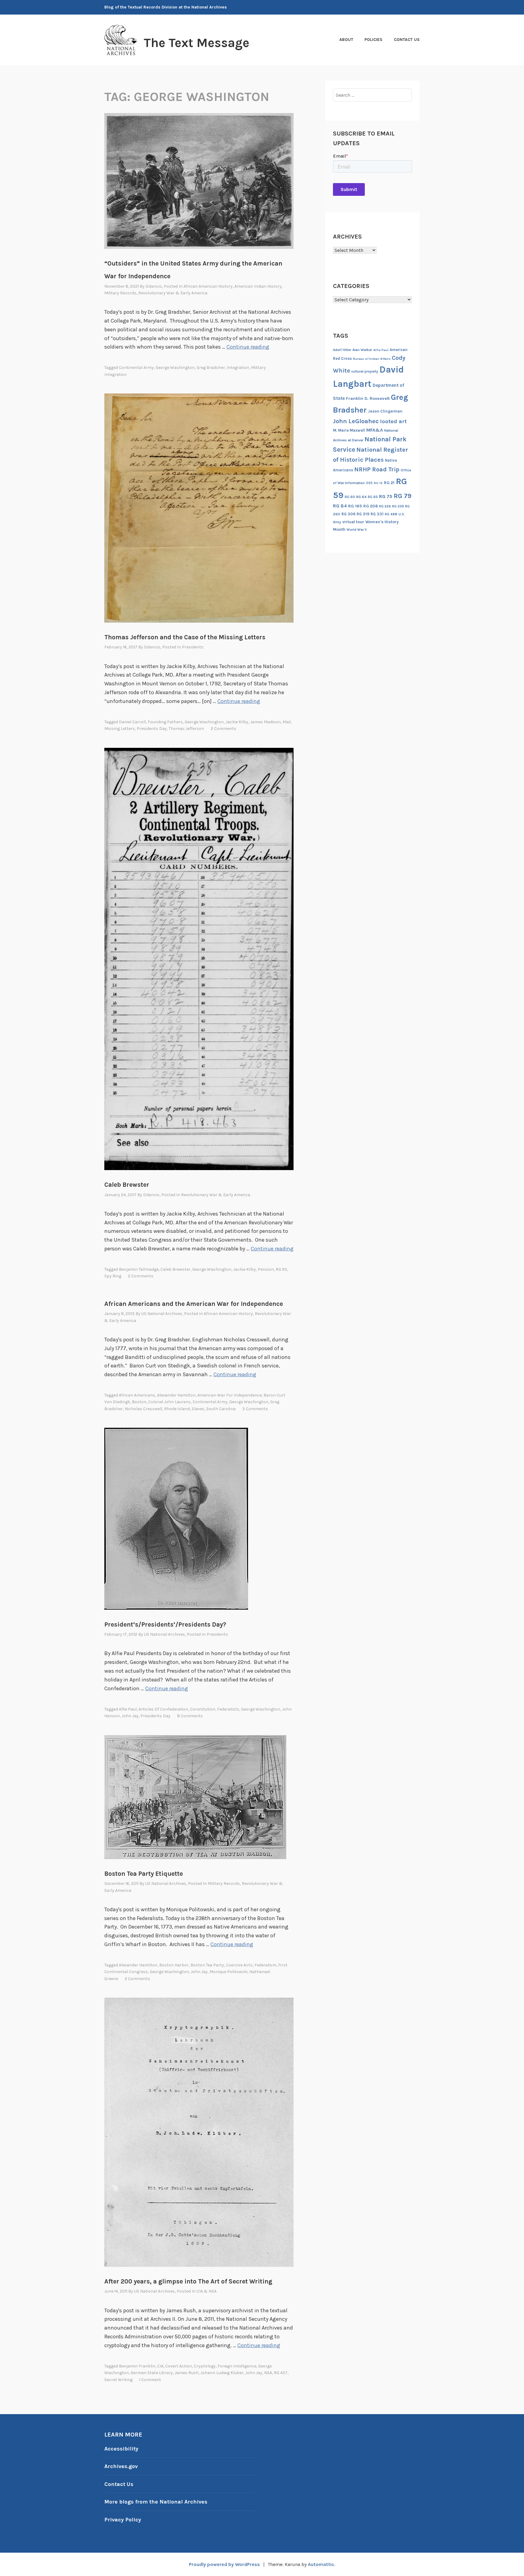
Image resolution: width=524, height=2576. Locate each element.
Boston (139, 1402)
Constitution (203, 1709)
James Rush (187, 2373)
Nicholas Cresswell (143, 1409)
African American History (208, 286)
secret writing (118, 2380)
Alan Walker (362, 350)
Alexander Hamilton (176, 1395)
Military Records (120, 293)
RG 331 (377, 514)
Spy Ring (113, 1276)
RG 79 (403, 496)
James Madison (265, 722)
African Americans (137, 1395)
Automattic (321, 2564)
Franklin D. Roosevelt (368, 398)
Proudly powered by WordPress (224, 2564)
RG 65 (373, 497)
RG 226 (385, 506)
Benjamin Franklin (137, 2366)
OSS (369, 483)
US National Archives (162, 1314)
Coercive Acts (239, 1965)
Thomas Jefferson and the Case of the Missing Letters (185, 637)
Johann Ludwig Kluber (222, 2373)
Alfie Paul (128, 1709)
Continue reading (248, 347)
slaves (198, 1409)
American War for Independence (230, 1395)
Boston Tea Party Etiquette (144, 1874)
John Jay (130, 1716)
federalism (265, 1965)
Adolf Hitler (342, 350)
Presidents (193, 647)
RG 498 (391, 514)
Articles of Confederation (163, 1709)
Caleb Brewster (127, 1185)
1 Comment (150, 2380)
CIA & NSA (207, 2291)
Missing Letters (120, 729)
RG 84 (340, 506)
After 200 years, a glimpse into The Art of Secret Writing (188, 2281)
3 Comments (255, 1409)
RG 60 (350, 497)
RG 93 (281, 1269)
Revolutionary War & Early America (173, 293)
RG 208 (371, 506)
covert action (179, 2366)
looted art (393, 421)
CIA (160, 2366)
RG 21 (389, 483)
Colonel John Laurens (170, 1402)
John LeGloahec (356, 421)
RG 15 (378, 483)
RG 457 (281, 2373)
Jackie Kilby (237, 722)
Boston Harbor (174, 1965)
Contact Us (407, 40)
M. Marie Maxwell (349, 430)
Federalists (228, 1709)
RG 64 (361, 497)
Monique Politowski (228, 1972)
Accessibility (121, 2449)
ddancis (154, 286)
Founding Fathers (165, 722)
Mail (287, 722)
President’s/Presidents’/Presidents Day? (165, 1624)
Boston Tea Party (207, 1965)
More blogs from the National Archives (156, 2502)
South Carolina (221, 1409)
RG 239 (398, 506)
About (346, 40)
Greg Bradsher (211, 368)
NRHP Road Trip (377, 469)
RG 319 (363, 514)
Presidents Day (152, 729)
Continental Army (136, 368)
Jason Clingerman (385, 411)
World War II (357, 530)
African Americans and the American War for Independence (194, 1304)
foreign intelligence (237, 2366)
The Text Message (196, 43)
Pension (266, 1269)
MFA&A (375, 430)
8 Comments (190, 1716)
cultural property (365, 371)
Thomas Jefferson (186, 729)
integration (238, 368)
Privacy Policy (123, 2520)
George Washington (175, 368)
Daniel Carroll (132, 722)
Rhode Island (177, 1409)
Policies (373, 40)
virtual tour (353, 522)
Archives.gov (121, 2466)
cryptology (205, 2366)
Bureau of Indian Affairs (372, 359)
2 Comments (223, 729)
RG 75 (386, 496)
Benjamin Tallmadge (139, 1269)
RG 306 (348, 514)
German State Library (152, 2373)
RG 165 (355, 506)
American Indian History (258, 286)
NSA (268, 2373)
